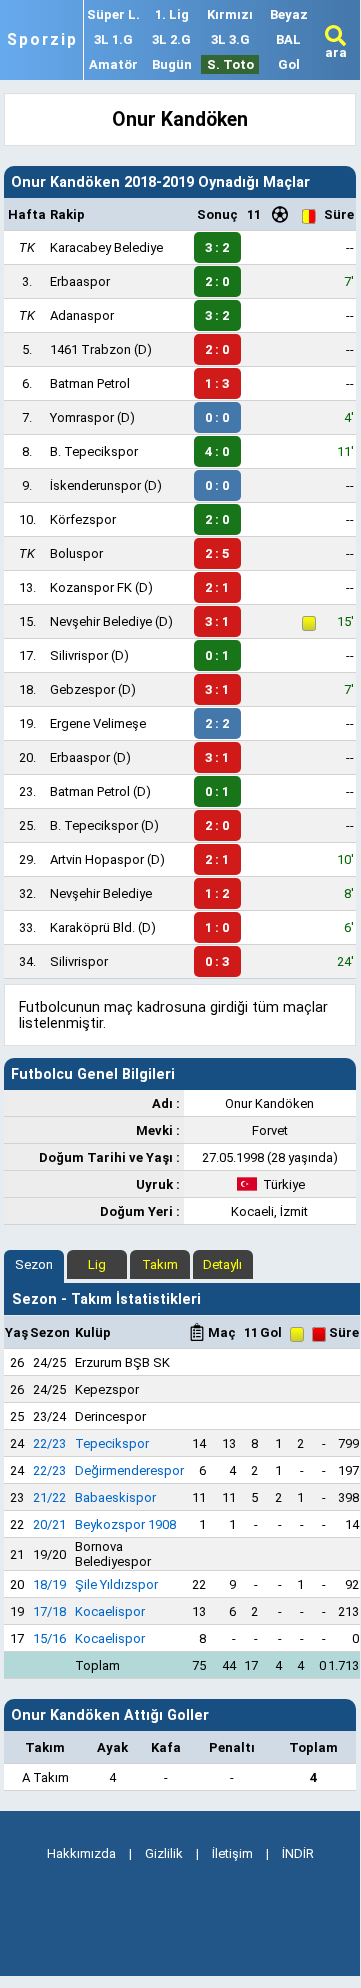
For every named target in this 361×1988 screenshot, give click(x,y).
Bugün (172, 64)
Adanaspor (82, 315)
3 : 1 (217, 621)
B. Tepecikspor (94, 451)
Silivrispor (79, 655)
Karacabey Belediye (106, 247)
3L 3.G (230, 39)
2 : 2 (217, 723)
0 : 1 (217, 655)
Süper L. (113, 14)
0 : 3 (217, 961)
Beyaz (289, 14)
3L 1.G (113, 39)
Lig (97, 1264)
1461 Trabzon (90, 349)
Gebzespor (82, 689)
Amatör (113, 64)
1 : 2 (217, 893)
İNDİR (298, 1853)
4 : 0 (217, 451)
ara (336, 52)
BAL (288, 39)
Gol (289, 64)
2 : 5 (217, 553)
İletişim (232, 1853)
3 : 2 (217, 247)
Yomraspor (82, 417)
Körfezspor (83, 519)
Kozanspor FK (91, 587)
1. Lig (172, 14)
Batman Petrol (90, 383)
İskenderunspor (95, 485)
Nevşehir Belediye (101, 621)
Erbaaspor (80, 281)
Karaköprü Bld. (92, 927)
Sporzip (42, 40)
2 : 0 (217, 281)
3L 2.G (171, 39)
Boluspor (76, 553)
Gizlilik (164, 1853)
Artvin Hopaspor (97, 859)
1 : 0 (217, 927)
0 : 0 (217, 417)
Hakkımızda (81, 1853)
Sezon (34, 1264)
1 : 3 (217, 383)
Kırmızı (230, 14)
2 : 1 (217, 587)
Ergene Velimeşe (98, 723)
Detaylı (222, 1264)
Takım (160, 1264)
